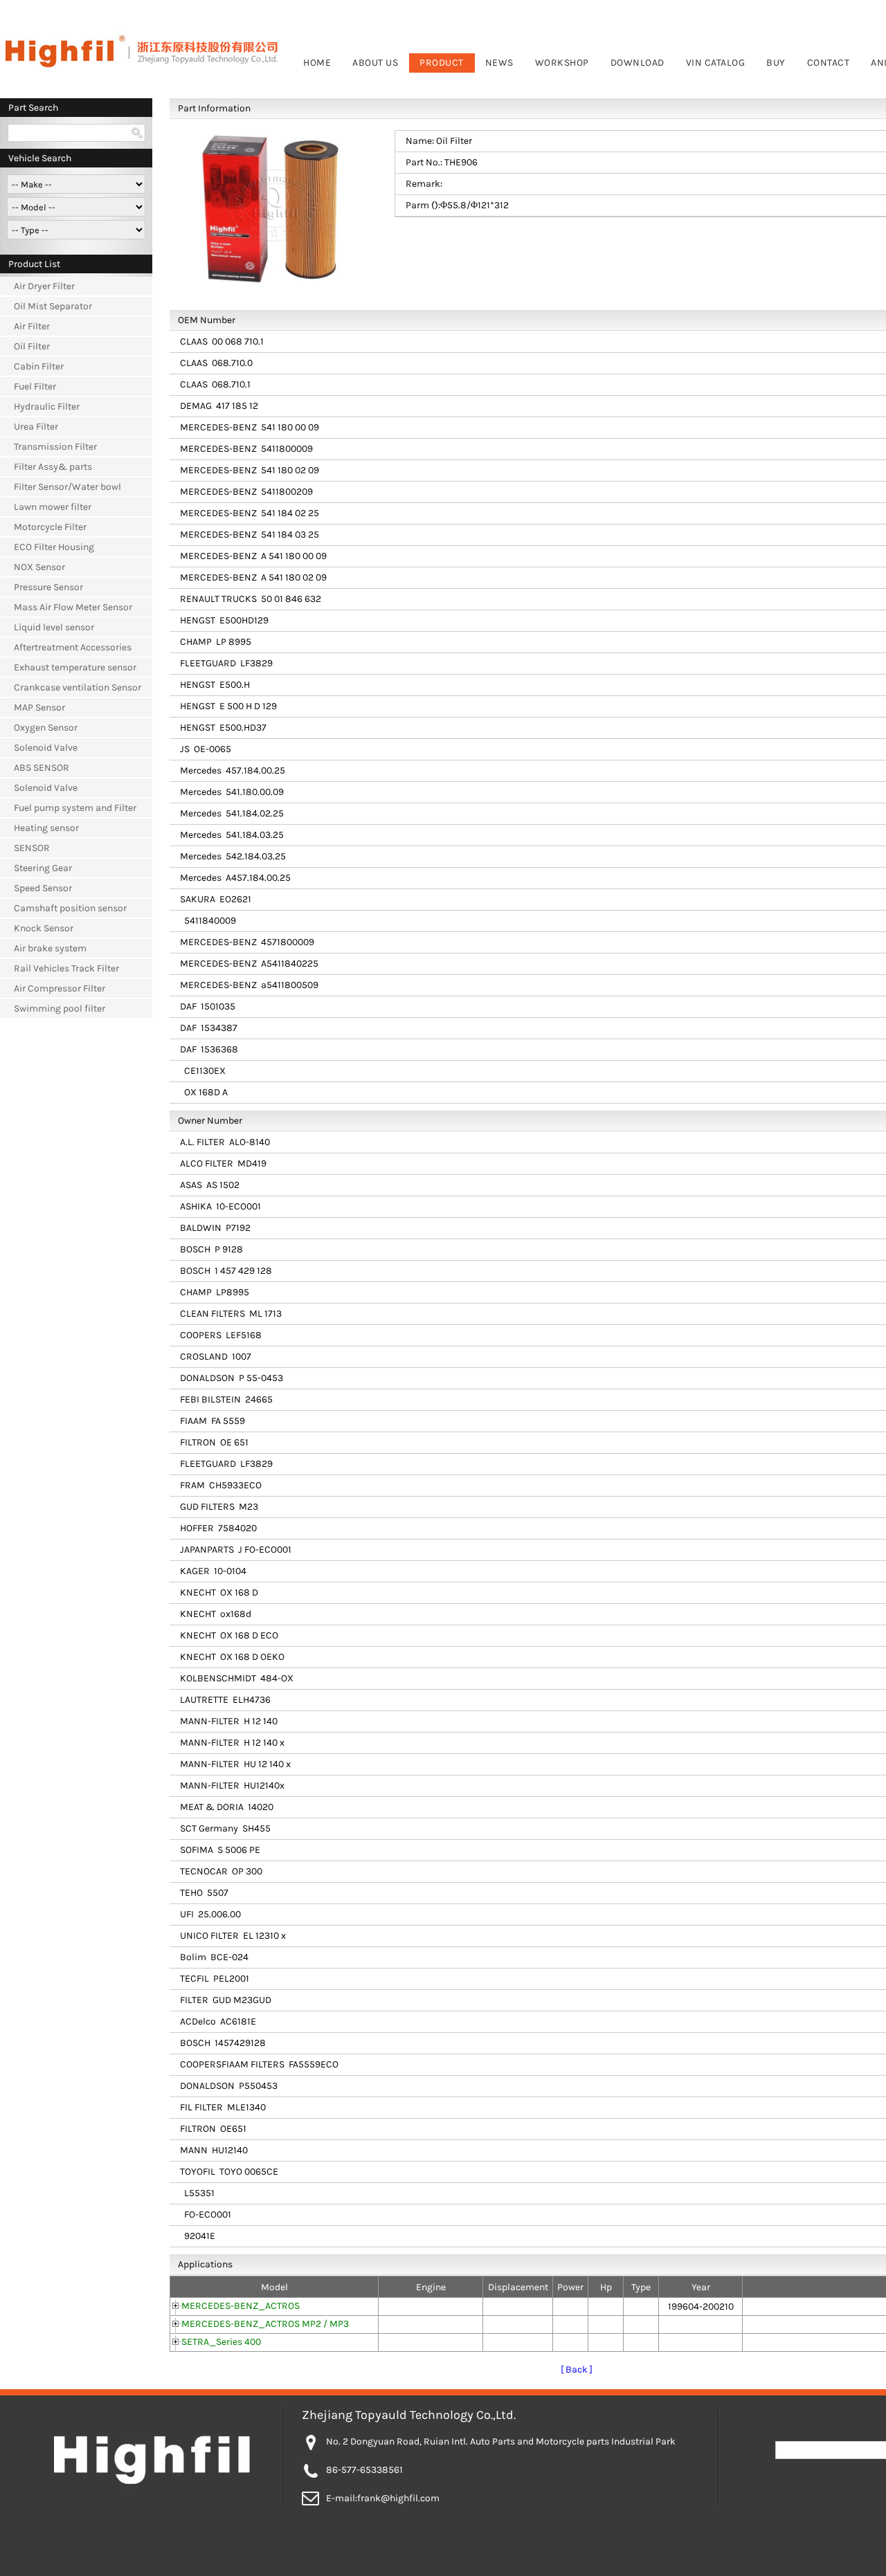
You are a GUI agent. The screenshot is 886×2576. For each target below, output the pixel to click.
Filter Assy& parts (53, 467)
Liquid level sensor (54, 627)
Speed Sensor (43, 888)
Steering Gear (43, 868)
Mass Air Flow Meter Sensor (73, 607)
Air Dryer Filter (44, 286)
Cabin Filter (39, 366)
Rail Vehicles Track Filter (66, 968)
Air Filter (32, 326)
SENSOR (32, 848)
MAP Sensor (39, 707)
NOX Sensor (39, 567)
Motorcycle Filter (50, 527)
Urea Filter (36, 427)
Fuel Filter (35, 386)
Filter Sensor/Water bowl (67, 487)
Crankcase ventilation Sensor (78, 687)
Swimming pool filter (60, 1008)
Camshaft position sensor (70, 908)
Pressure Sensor (48, 587)
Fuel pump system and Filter (75, 808)
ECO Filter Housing (54, 547)
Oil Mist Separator (53, 306)
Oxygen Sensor (46, 728)
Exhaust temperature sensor (75, 667)
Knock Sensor (44, 928)
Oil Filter (32, 346)
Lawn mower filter (53, 507)
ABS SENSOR (42, 768)
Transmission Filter (55, 447)
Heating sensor (46, 828)
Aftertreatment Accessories (73, 647)
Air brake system (50, 948)
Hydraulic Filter (47, 407)
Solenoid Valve (46, 748)
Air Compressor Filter (60, 988)
